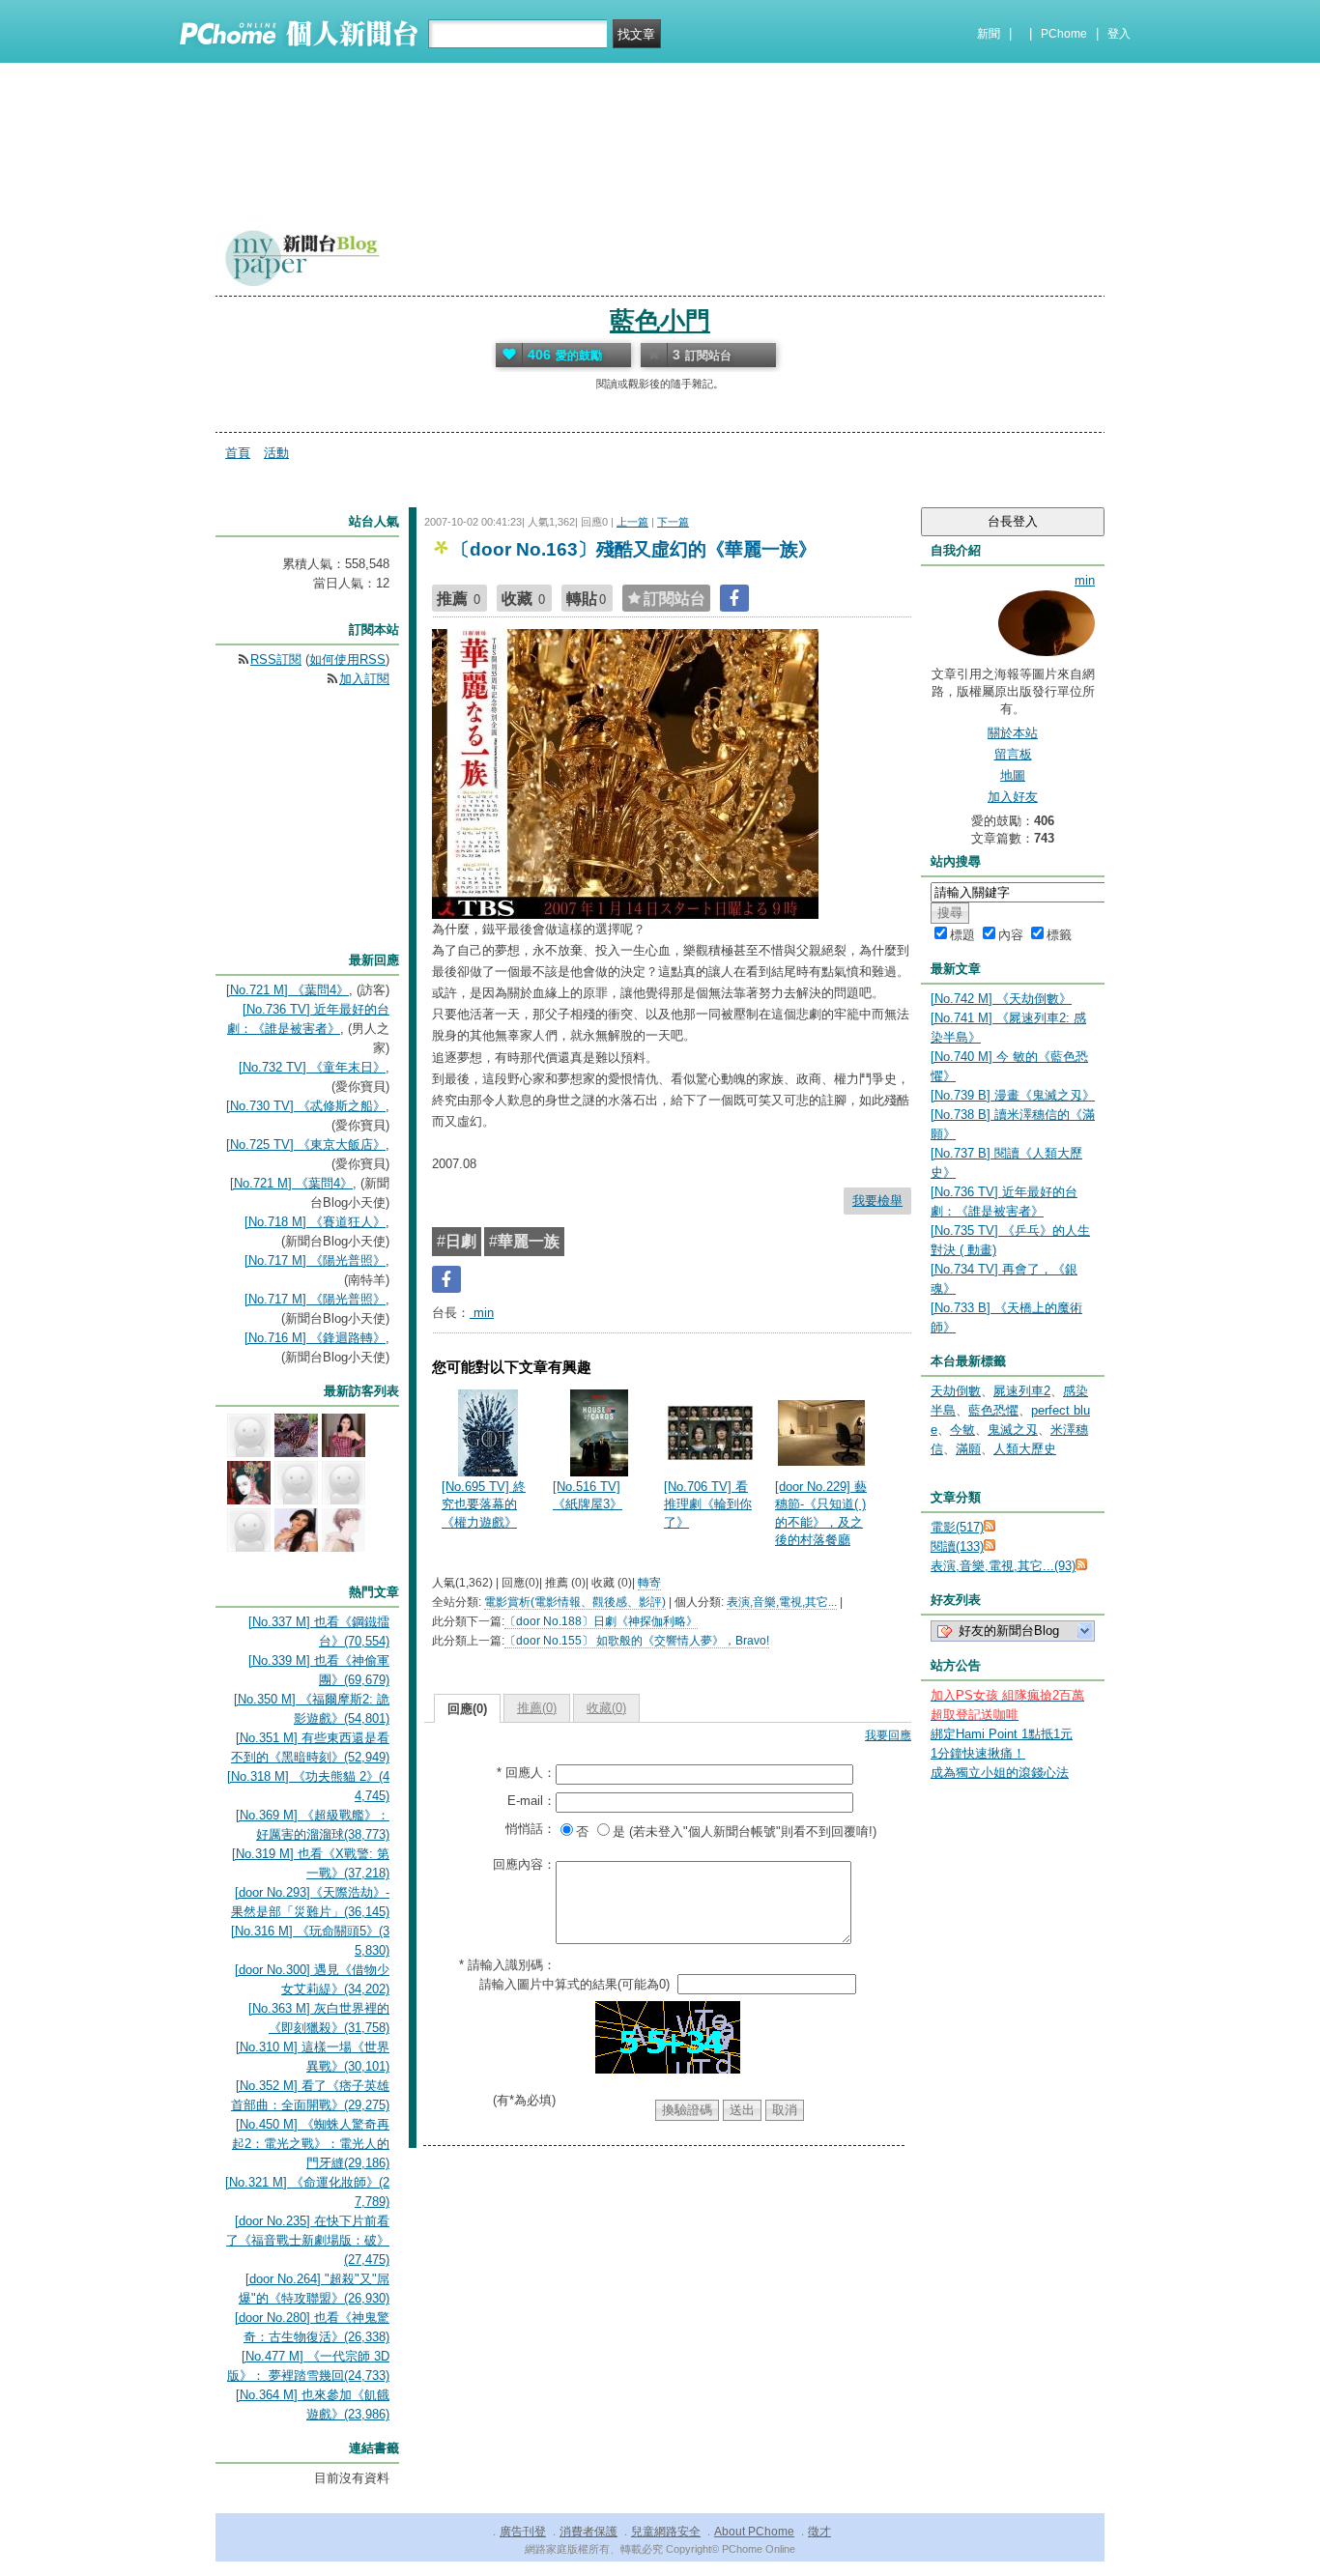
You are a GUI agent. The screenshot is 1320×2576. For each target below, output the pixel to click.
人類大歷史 (1025, 1449)
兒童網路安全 (666, 2532)
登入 (1119, 34)
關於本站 (1013, 733)
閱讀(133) (957, 1546)
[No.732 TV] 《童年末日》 (312, 1067)
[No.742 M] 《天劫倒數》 (1001, 999)
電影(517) (957, 1527)
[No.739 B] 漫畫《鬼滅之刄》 (1013, 1095)
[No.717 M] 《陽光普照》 (315, 1260)
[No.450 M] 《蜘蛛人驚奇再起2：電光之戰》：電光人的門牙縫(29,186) (311, 2144)
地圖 (1013, 775)
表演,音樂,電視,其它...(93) (1003, 1566)
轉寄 (649, 1583)
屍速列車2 (1022, 1391)
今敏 (962, 1430)
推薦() (537, 1708)
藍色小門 (660, 321)
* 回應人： (526, 1773)
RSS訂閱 (276, 659)
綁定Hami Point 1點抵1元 (1002, 1734)
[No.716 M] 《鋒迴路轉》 (315, 1338)
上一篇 (632, 522)
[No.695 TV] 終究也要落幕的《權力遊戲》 (484, 1504)
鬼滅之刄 (1013, 1430)
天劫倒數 (956, 1391)
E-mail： (531, 1801)
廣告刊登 (523, 2532)
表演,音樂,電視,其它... (782, 1602)
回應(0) (467, 1709)
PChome (1064, 34)
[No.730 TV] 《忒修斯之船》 (306, 1106)
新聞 (989, 34)
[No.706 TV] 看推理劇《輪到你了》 (708, 1504)
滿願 (968, 1449)
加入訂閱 (364, 679)
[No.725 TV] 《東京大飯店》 (306, 1145)
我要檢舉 (877, 1201)
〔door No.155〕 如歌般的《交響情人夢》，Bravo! (637, 1641)
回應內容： (524, 1864)
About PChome (754, 2532)
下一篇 (673, 522)
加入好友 (1013, 797)
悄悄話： (531, 1829)
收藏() (606, 1708)
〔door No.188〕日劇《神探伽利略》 (601, 1621)
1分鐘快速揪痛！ (978, 1753)
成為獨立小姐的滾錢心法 (1000, 1773)
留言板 (1013, 754)
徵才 (819, 2532)
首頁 (238, 453)
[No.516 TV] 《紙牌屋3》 (588, 1495)
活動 (276, 453)
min (482, 1313)
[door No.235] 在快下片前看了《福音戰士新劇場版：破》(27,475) (308, 2240)
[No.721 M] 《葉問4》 (287, 990)
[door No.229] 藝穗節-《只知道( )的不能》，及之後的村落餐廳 (821, 1513)
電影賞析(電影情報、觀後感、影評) (575, 1602)
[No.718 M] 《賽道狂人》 (315, 1222)
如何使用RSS (347, 659)
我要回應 (888, 1735)
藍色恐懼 (993, 1410)
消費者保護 (588, 2532)
